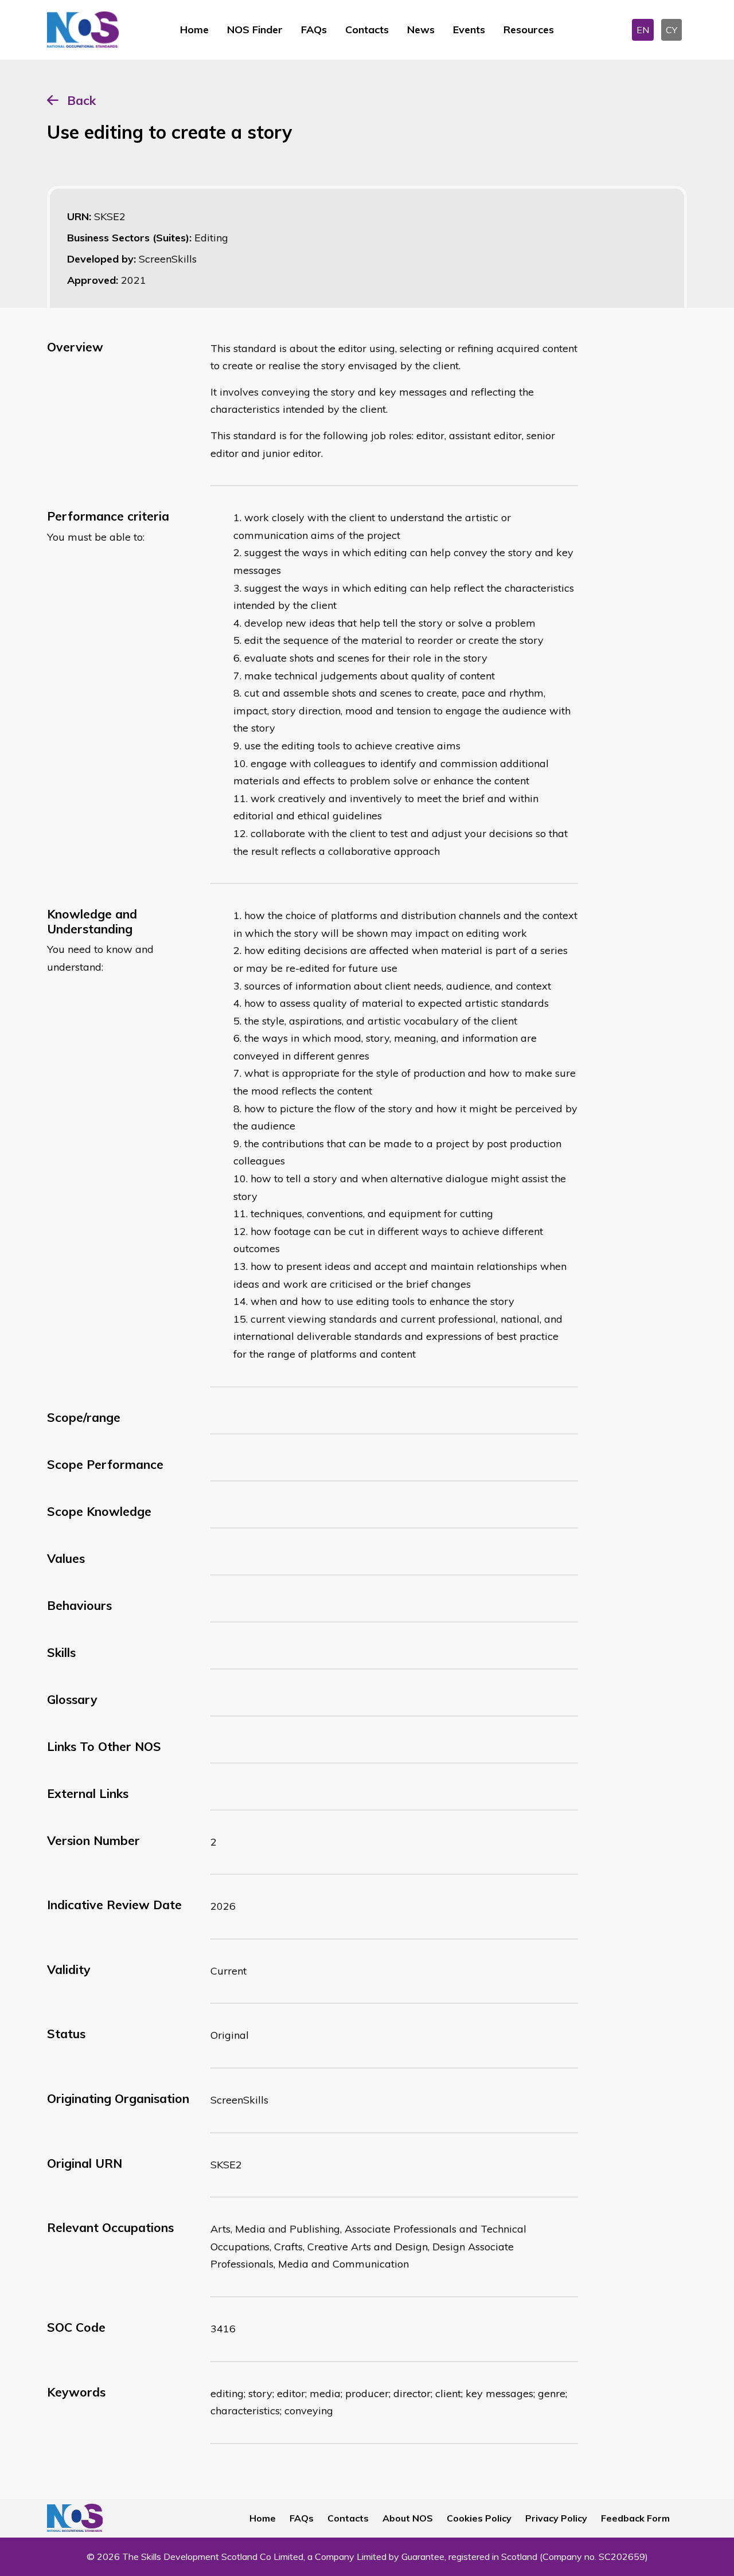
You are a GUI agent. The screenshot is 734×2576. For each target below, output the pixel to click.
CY (671, 30)
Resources (529, 30)
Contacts (367, 30)
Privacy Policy (556, 2518)
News (421, 30)
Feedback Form (635, 2518)
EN (643, 30)
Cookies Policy (479, 2518)
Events (469, 30)
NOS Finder (255, 30)
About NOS (408, 2518)
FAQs (314, 30)
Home (194, 30)
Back (81, 100)
